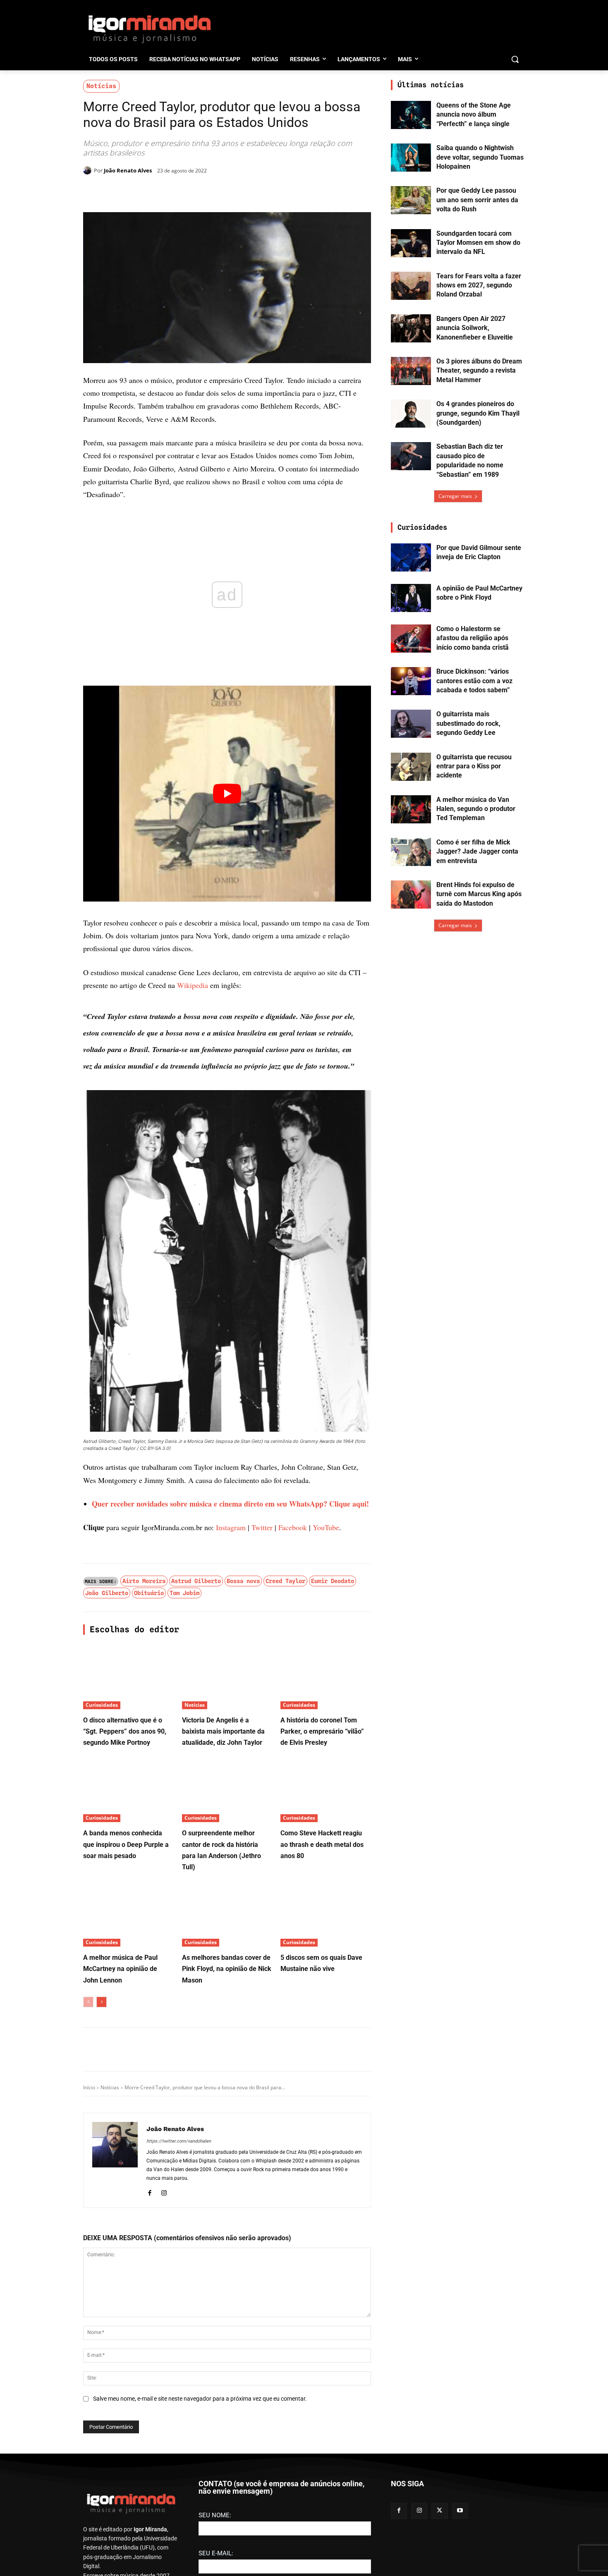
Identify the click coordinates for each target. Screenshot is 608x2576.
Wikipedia (193, 985)
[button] (515, 59)
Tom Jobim (184, 1593)
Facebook (293, 1527)
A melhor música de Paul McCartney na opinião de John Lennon (120, 1969)
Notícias (101, 86)
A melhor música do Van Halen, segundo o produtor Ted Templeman (476, 809)
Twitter (262, 1527)
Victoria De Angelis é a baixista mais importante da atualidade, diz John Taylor (223, 1731)
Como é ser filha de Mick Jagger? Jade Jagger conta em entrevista (477, 851)
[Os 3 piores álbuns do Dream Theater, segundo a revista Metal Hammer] (411, 371)
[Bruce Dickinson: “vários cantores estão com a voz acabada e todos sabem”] (411, 681)
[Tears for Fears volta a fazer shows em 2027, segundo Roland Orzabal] (411, 286)
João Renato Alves (128, 170)
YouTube (326, 1527)
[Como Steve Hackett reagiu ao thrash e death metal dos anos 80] (326, 1790)
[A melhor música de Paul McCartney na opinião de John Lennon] (128, 1915)
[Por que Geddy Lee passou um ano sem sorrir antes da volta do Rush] (411, 200)
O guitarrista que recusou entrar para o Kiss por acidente (474, 766)
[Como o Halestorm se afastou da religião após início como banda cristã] (411, 639)
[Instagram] (164, 2192)
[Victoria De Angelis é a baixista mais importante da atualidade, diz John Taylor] (227, 1678)
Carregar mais (455, 496)
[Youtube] (460, 2540)
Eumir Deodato (333, 1581)
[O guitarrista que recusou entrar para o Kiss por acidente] (411, 767)
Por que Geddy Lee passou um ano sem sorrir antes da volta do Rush (477, 200)
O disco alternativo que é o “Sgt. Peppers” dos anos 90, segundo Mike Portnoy (125, 1731)
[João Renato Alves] (89, 170)
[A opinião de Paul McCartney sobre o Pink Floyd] (411, 598)
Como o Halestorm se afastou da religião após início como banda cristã (473, 638)
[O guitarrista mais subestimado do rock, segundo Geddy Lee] (411, 724)
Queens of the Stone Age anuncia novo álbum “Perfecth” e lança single (474, 115)
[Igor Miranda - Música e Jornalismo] (149, 29)
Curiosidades (102, 1705)
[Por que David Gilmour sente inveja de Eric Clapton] (411, 557)
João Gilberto (107, 1593)
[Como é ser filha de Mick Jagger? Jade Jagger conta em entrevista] (411, 852)
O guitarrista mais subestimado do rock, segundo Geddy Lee (468, 723)
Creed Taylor (285, 1581)
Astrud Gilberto (196, 1581)
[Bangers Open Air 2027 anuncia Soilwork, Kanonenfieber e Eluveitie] (411, 328)
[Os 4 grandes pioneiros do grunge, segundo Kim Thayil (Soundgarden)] (411, 414)
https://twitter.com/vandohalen (179, 2141)
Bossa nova (243, 1581)
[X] (179, 191)
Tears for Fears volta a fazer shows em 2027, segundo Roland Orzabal (479, 285)
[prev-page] (88, 2002)
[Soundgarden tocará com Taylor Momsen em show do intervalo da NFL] (411, 243)
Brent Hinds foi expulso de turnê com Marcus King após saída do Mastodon (479, 894)
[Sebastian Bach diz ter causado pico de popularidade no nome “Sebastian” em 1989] (411, 456)
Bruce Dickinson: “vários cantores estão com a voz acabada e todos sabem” (474, 681)
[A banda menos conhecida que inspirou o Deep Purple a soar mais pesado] (128, 1790)
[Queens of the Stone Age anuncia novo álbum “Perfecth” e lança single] (411, 115)
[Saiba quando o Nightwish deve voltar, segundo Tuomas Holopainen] (411, 158)
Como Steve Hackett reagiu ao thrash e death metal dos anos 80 (322, 1844)
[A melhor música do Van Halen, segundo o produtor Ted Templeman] (411, 809)
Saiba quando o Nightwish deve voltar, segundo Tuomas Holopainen (480, 157)
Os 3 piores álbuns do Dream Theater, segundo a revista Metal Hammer (479, 371)
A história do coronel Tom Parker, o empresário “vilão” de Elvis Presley (322, 1731)
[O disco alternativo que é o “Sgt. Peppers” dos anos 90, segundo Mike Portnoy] (128, 1678)
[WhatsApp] (198, 191)
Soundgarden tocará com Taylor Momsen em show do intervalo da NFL (478, 243)
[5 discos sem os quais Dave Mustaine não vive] (326, 1915)
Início (89, 2087)
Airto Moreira (144, 1581)
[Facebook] (160, 191)
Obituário (149, 1593)
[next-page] (102, 2002)
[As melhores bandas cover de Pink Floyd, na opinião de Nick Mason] (227, 1915)
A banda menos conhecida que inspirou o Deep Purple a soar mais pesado (126, 1844)
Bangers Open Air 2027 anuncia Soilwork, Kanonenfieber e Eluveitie (475, 328)
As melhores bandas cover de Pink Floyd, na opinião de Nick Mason (227, 1969)
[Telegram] (217, 191)
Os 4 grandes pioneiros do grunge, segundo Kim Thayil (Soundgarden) (478, 413)
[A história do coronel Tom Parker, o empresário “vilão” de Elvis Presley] (326, 1678)
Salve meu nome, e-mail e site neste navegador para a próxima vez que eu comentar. (200, 2399)
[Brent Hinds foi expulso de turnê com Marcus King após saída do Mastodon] (411, 895)
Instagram (231, 1527)
